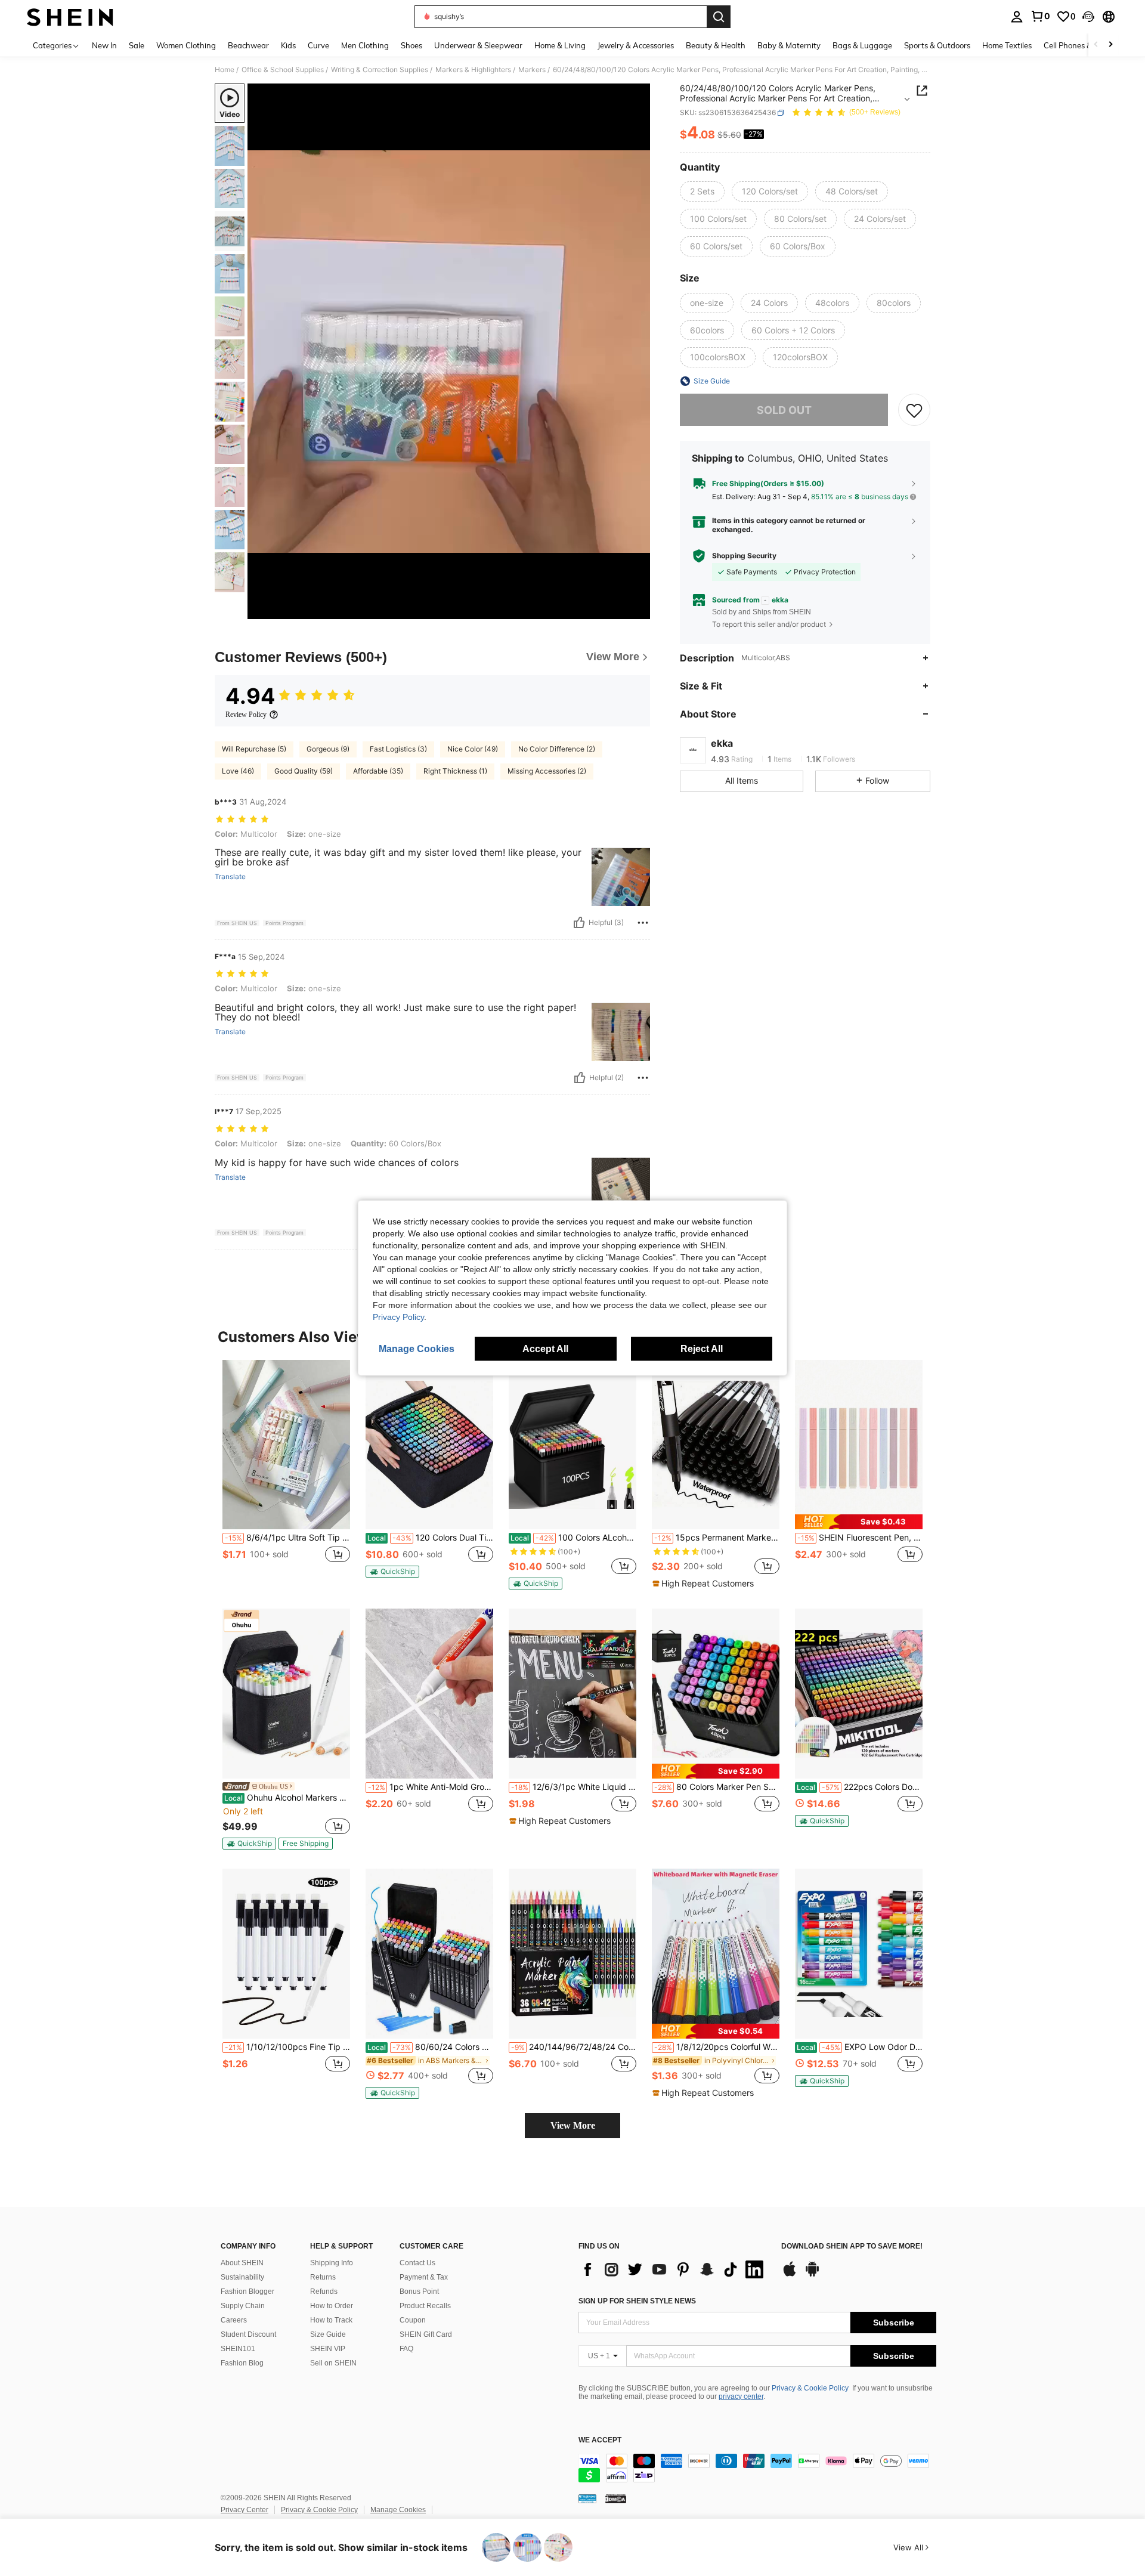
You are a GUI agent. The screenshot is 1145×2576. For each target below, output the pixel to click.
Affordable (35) (378, 771)
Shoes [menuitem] (411, 45)
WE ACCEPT (600, 2440)
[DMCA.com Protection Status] (616, 2498)
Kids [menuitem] (288, 45)
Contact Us (417, 2263)
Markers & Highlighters (473, 70)
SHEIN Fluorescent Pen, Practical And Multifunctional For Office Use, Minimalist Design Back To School (860, 1538)
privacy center (741, 2396)
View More (573, 2125)
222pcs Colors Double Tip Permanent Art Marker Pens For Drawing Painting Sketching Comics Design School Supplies (860, 1787)
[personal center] (1017, 17)
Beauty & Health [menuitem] (716, 45)
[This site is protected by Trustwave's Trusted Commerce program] (587, 2498)
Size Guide (328, 2334)
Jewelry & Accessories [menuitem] (636, 45)
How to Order (332, 2306)
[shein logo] (70, 17)
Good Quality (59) (304, 771)
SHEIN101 (238, 2349)
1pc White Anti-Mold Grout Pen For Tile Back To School (431, 1787)
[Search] (719, 17)
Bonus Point (419, 2292)
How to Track (331, 2320)
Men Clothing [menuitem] (365, 45)
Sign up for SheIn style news (637, 2301)
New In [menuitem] (104, 45)
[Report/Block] (643, 923)
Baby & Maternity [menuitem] (789, 45)
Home (225, 70)
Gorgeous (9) (328, 749)
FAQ (406, 2349)
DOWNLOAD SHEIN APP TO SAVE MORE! (852, 2246)
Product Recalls (425, 2306)
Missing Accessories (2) (547, 771)
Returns (323, 2277)
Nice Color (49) (473, 749)
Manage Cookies (398, 2510)
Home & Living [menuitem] (560, 45)
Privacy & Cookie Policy (810, 2388)
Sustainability (242, 2277)
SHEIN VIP (328, 2349)
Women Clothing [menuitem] (186, 45)
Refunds (324, 2292)
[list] (674, 2269)
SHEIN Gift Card (426, 2334)
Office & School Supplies (283, 70)
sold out (784, 410)
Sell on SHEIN (333, 2363)
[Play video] (449, 351)
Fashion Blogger (247, 2292)
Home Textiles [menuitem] (1007, 45)
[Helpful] (579, 923)
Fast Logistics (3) (398, 749)
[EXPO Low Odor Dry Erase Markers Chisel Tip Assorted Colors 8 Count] (859, 1954)
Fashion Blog (242, 2363)
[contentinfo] (757, 2468)
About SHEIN (242, 2263)
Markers (532, 70)
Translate (230, 877)
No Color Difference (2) (557, 749)
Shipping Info (332, 2263)
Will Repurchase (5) (254, 749)
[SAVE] (914, 410)
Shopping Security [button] (744, 556)
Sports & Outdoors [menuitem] (937, 45)
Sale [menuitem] (137, 45)
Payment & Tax (424, 2277)
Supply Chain (243, 2306)
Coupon (413, 2320)
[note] (392, 1572)
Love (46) (238, 771)
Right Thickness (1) (455, 771)
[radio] (702, 191)
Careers (234, 2320)
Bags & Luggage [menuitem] (862, 45)
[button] (1088, 17)
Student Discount (248, 2334)
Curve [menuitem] (318, 45)
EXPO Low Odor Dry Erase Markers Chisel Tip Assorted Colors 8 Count (860, 2047)
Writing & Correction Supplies (380, 70)
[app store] (790, 2275)
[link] (1040, 16)
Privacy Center (245, 2510)
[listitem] (286, 1474)
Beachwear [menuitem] (248, 45)
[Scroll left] (1096, 45)
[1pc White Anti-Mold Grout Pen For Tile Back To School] (429, 1694)
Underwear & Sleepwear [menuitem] (478, 45)
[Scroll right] (1110, 45)
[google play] (812, 2275)
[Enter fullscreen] (638, 610)
